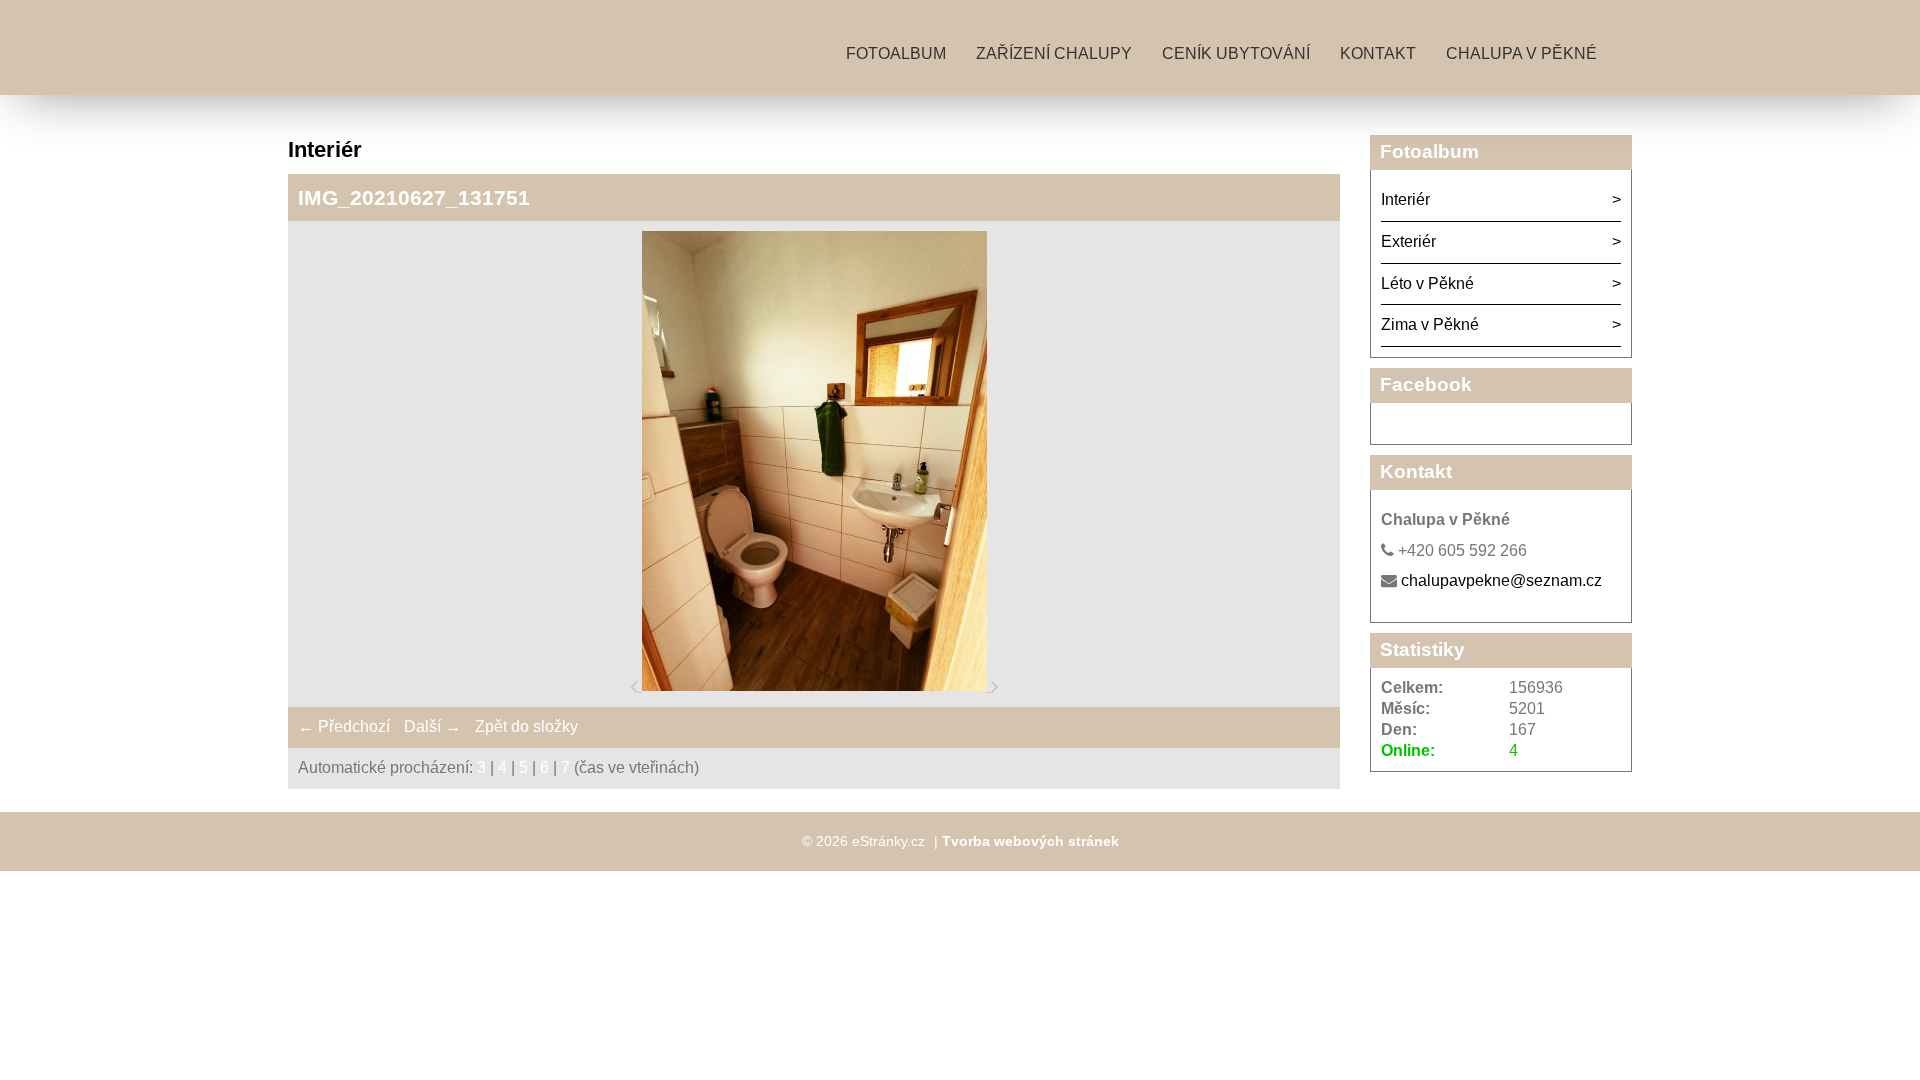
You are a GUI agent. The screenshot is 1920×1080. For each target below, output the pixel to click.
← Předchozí (344, 726)
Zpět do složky (526, 726)
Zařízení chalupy (1054, 53)
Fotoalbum (896, 53)
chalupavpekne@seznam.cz (1501, 580)
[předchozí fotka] (636, 685)
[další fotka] (995, 685)
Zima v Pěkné (1430, 324)
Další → (432, 726)
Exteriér (1408, 241)
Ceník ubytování (1236, 53)
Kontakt (1378, 53)
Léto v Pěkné (1427, 283)
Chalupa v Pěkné (1521, 53)
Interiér (1405, 199)
